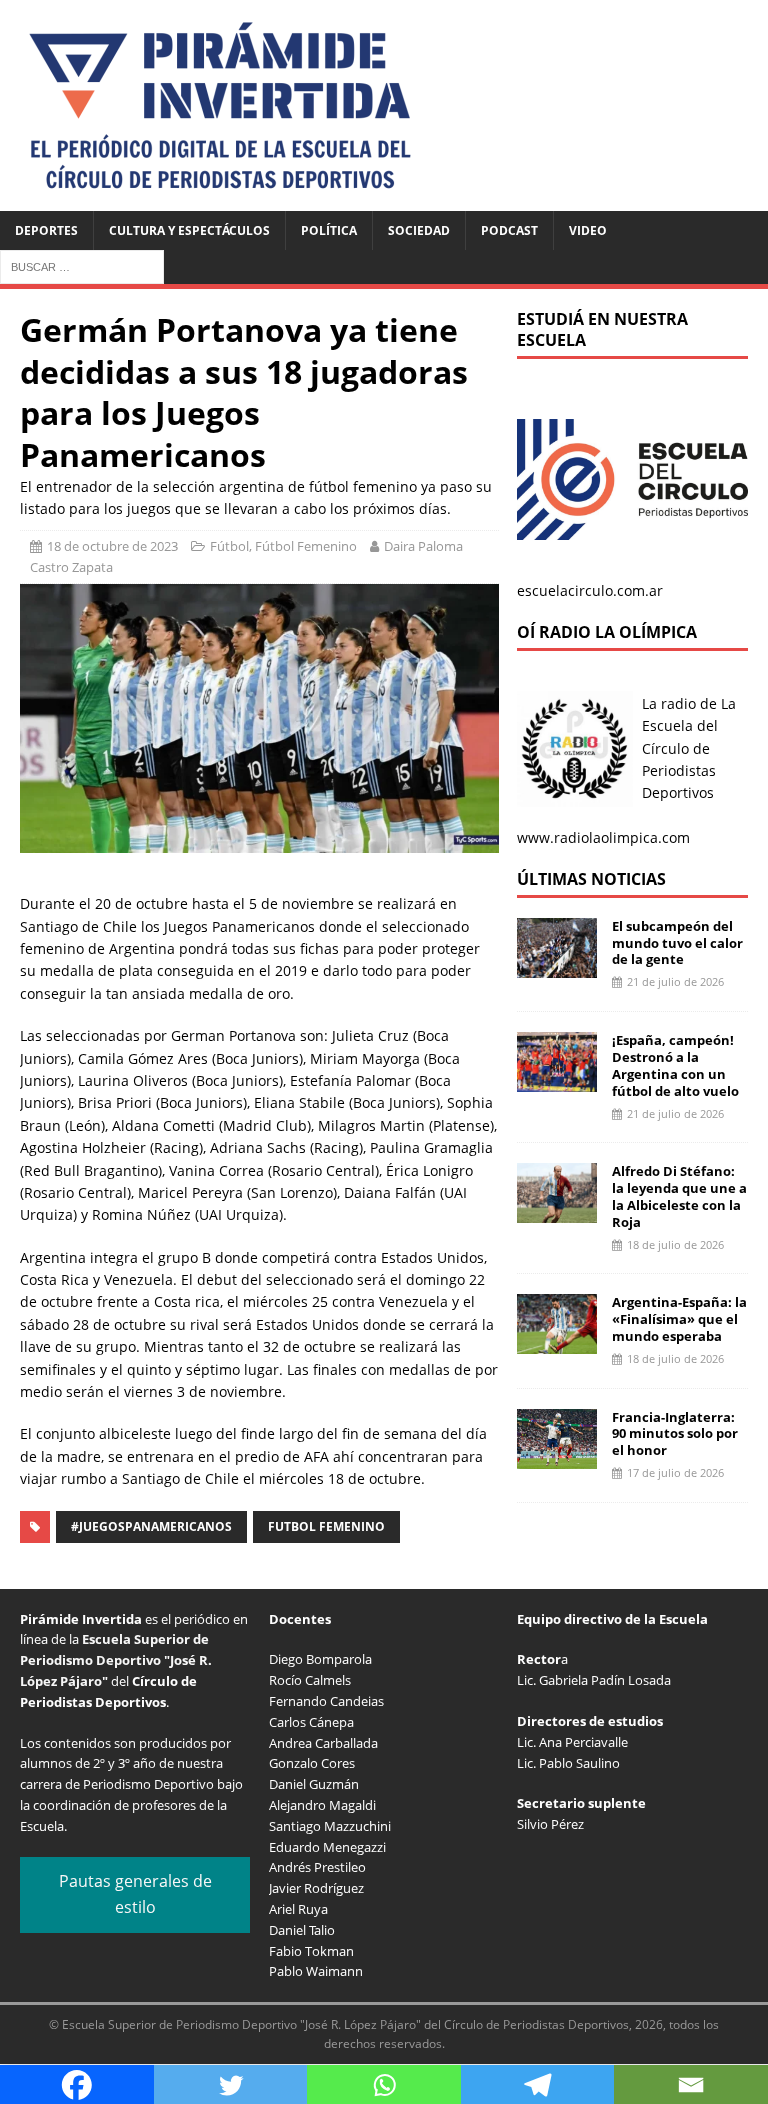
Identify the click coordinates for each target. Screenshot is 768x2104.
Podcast (509, 230)
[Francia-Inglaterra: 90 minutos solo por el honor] (557, 1456)
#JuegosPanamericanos (151, 1526)
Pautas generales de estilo (135, 1894)
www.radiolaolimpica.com (603, 837)
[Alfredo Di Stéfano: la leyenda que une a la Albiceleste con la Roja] (557, 1211)
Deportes (46, 230)
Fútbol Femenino (306, 546)
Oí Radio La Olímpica (607, 632)
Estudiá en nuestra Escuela (602, 329)
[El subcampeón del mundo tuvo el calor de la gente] (557, 965)
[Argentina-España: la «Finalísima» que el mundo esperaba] (557, 1342)
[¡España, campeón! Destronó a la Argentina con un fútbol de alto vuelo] (557, 1080)
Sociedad (419, 230)
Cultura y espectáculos (189, 230)
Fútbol (229, 546)
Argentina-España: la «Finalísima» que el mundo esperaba (679, 1319)
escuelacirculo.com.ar (590, 590)
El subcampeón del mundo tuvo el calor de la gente (677, 943)
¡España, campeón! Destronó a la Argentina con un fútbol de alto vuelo (675, 1065)
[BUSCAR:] (82, 265)
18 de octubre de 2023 (112, 546)
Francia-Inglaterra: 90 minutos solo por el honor (675, 1434)
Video (588, 230)
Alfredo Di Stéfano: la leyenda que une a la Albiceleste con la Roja (679, 1196)
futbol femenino (326, 1526)
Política (329, 230)
